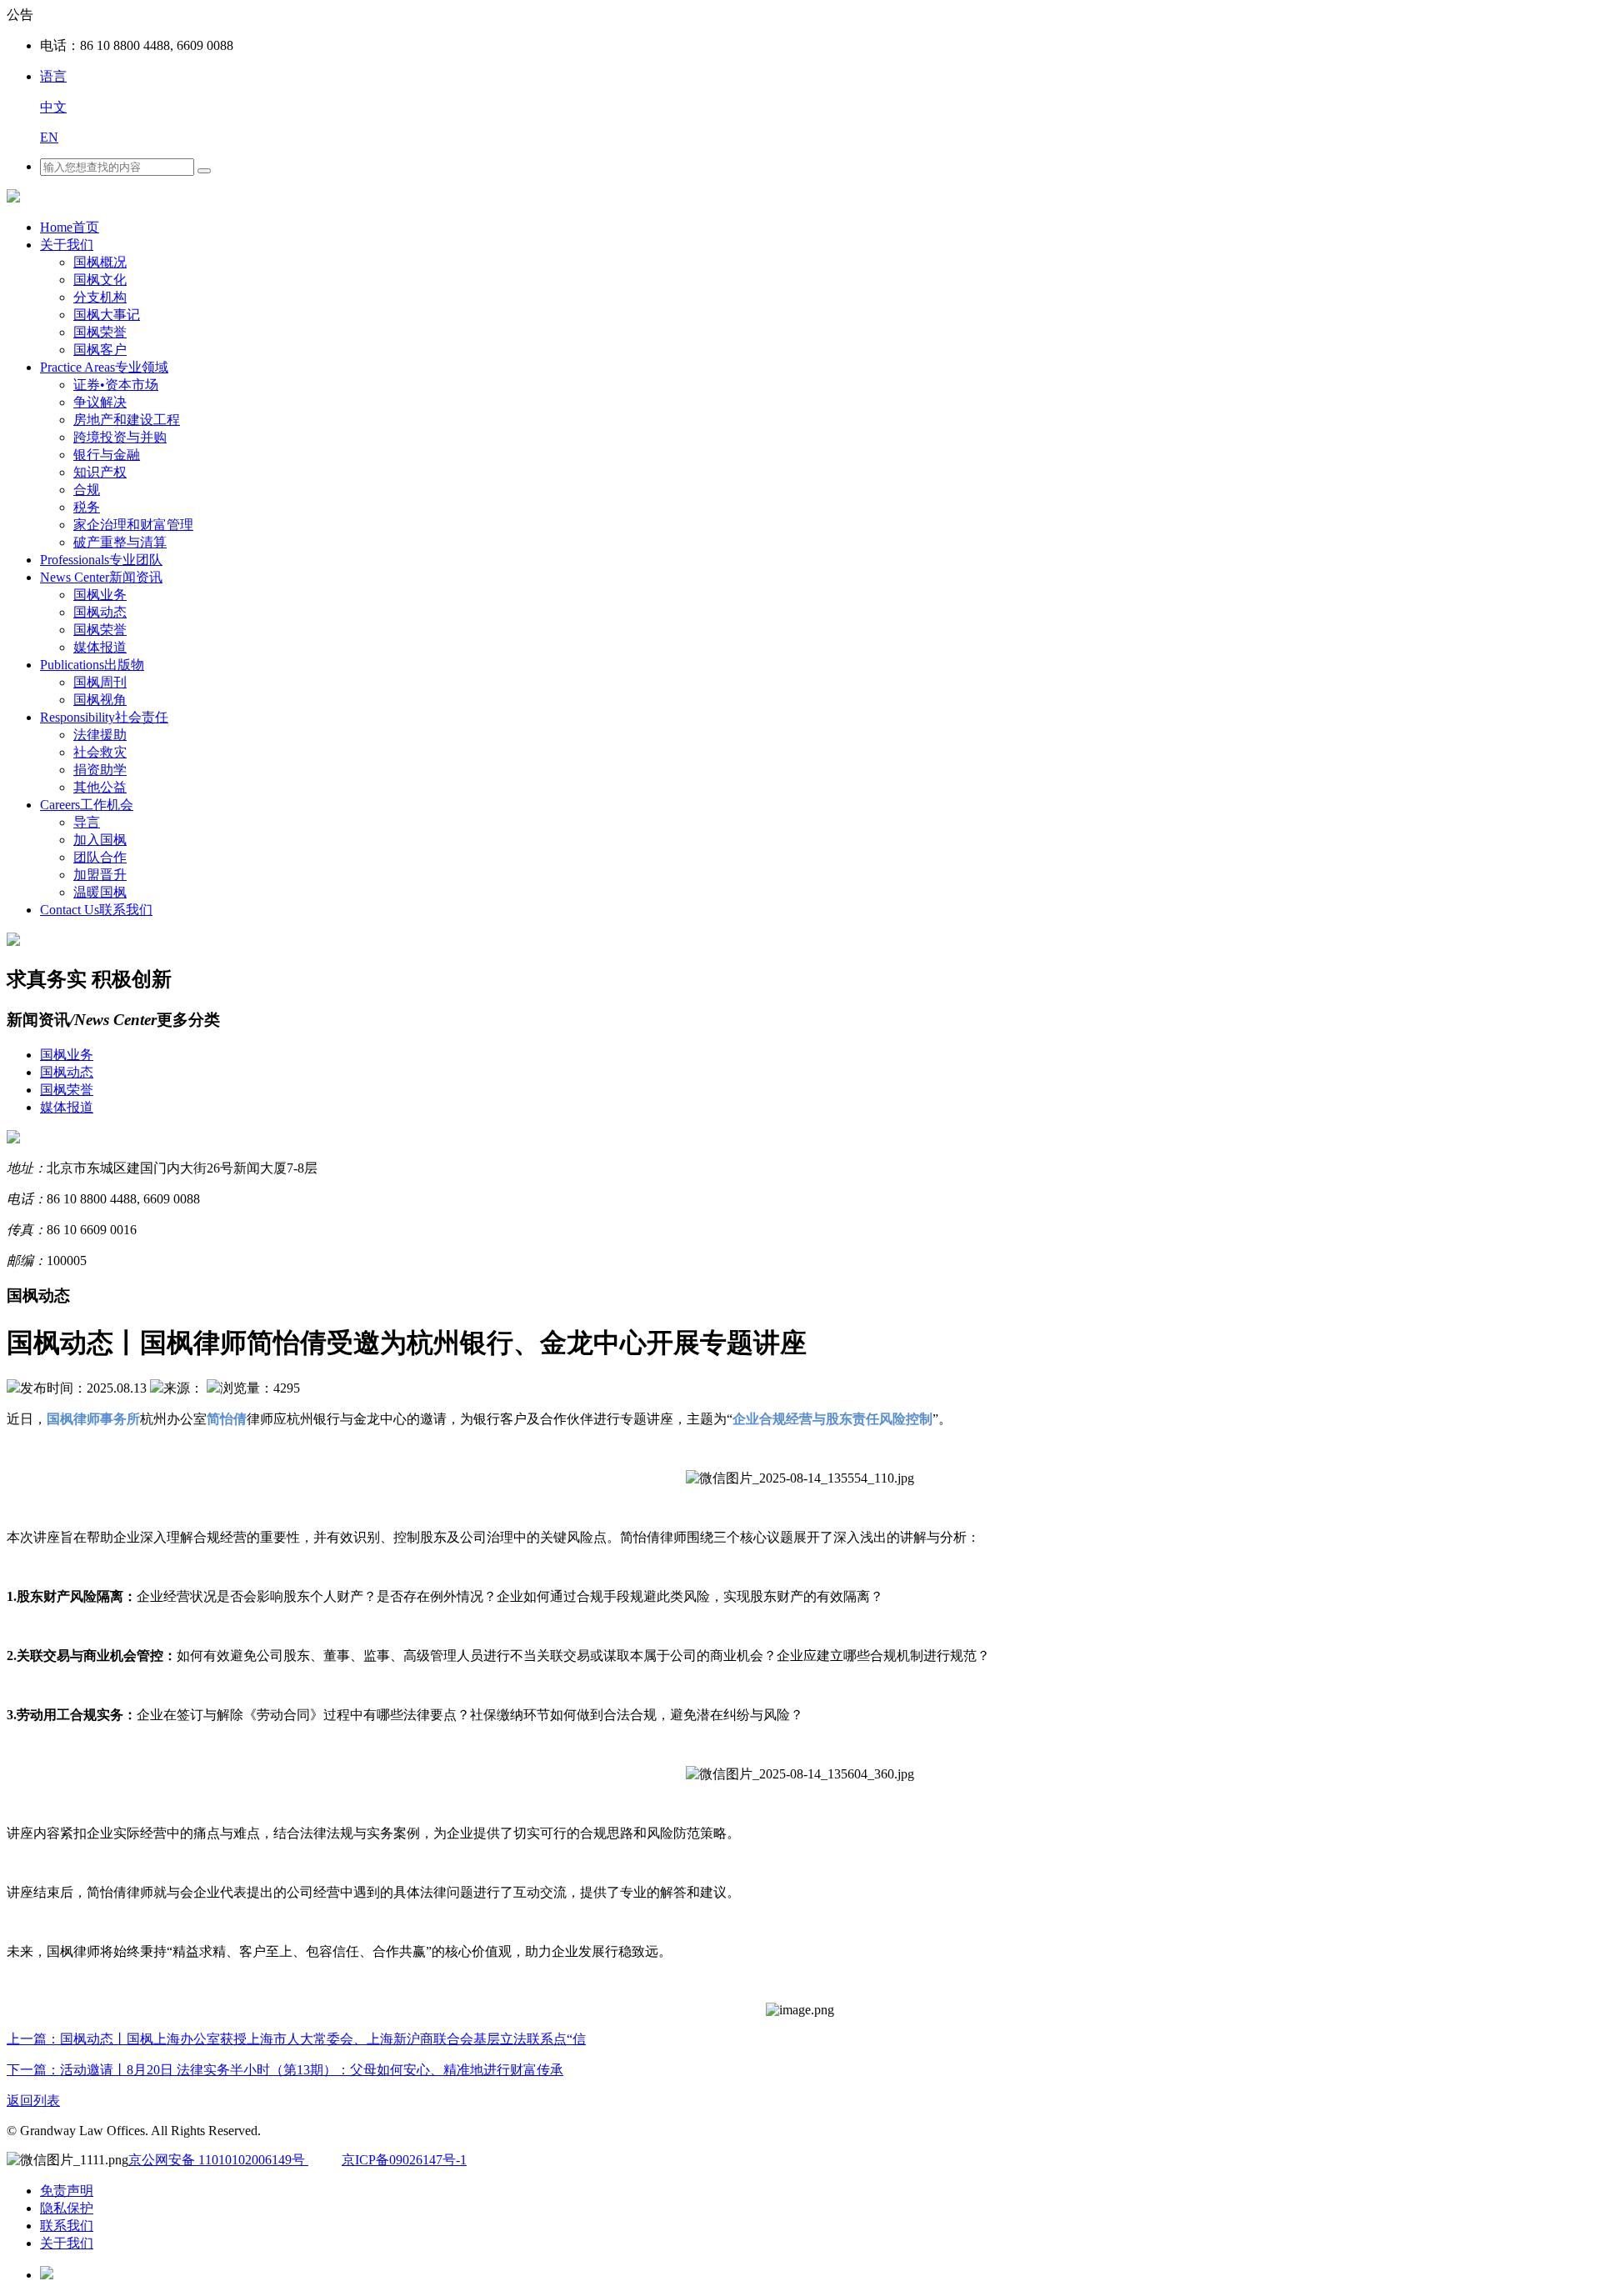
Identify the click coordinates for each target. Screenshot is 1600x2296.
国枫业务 (100, 595)
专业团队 (101, 560)
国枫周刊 (100, 682)
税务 (87, 507)
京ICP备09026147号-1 (404, 2160)
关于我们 (67, 245)
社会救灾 (100, 752)
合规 (87, 490)
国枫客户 (100, 350)
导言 (87, 822)
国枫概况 (100, 262)
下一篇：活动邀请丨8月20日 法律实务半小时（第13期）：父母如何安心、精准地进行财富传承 (285, 2070)
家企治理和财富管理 (133, 525)
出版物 (92, 665)
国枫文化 (100, 280)
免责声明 (67, 2191)
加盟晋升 (100, 875)
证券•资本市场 (116, 385)
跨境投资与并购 (120, 437)
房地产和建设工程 (127, 420)
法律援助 (100, 735)
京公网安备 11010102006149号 (218, 2160)
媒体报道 (100, 647)
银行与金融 (107, 455)
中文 (53, 107)
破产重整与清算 (120, 542)
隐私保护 (67, 2208)
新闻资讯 (101, 577)
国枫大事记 (107, 315)
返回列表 (33, 2101)
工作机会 (87, 805)
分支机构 (100, 297)
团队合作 (100, 857)
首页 (70, 227)
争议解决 (100, 402)
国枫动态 (100, 612)
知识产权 (100, 472)
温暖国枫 (100, 892)
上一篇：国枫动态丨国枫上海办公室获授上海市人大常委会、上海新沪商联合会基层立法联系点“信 (296, 2039)
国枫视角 (100, 700)
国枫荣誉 (100, 332)
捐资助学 (100, 770)
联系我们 (96, 910)
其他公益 (100, 787)
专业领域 (104, 367)
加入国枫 (100, 840)
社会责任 (104, 717)
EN (49, 137)
